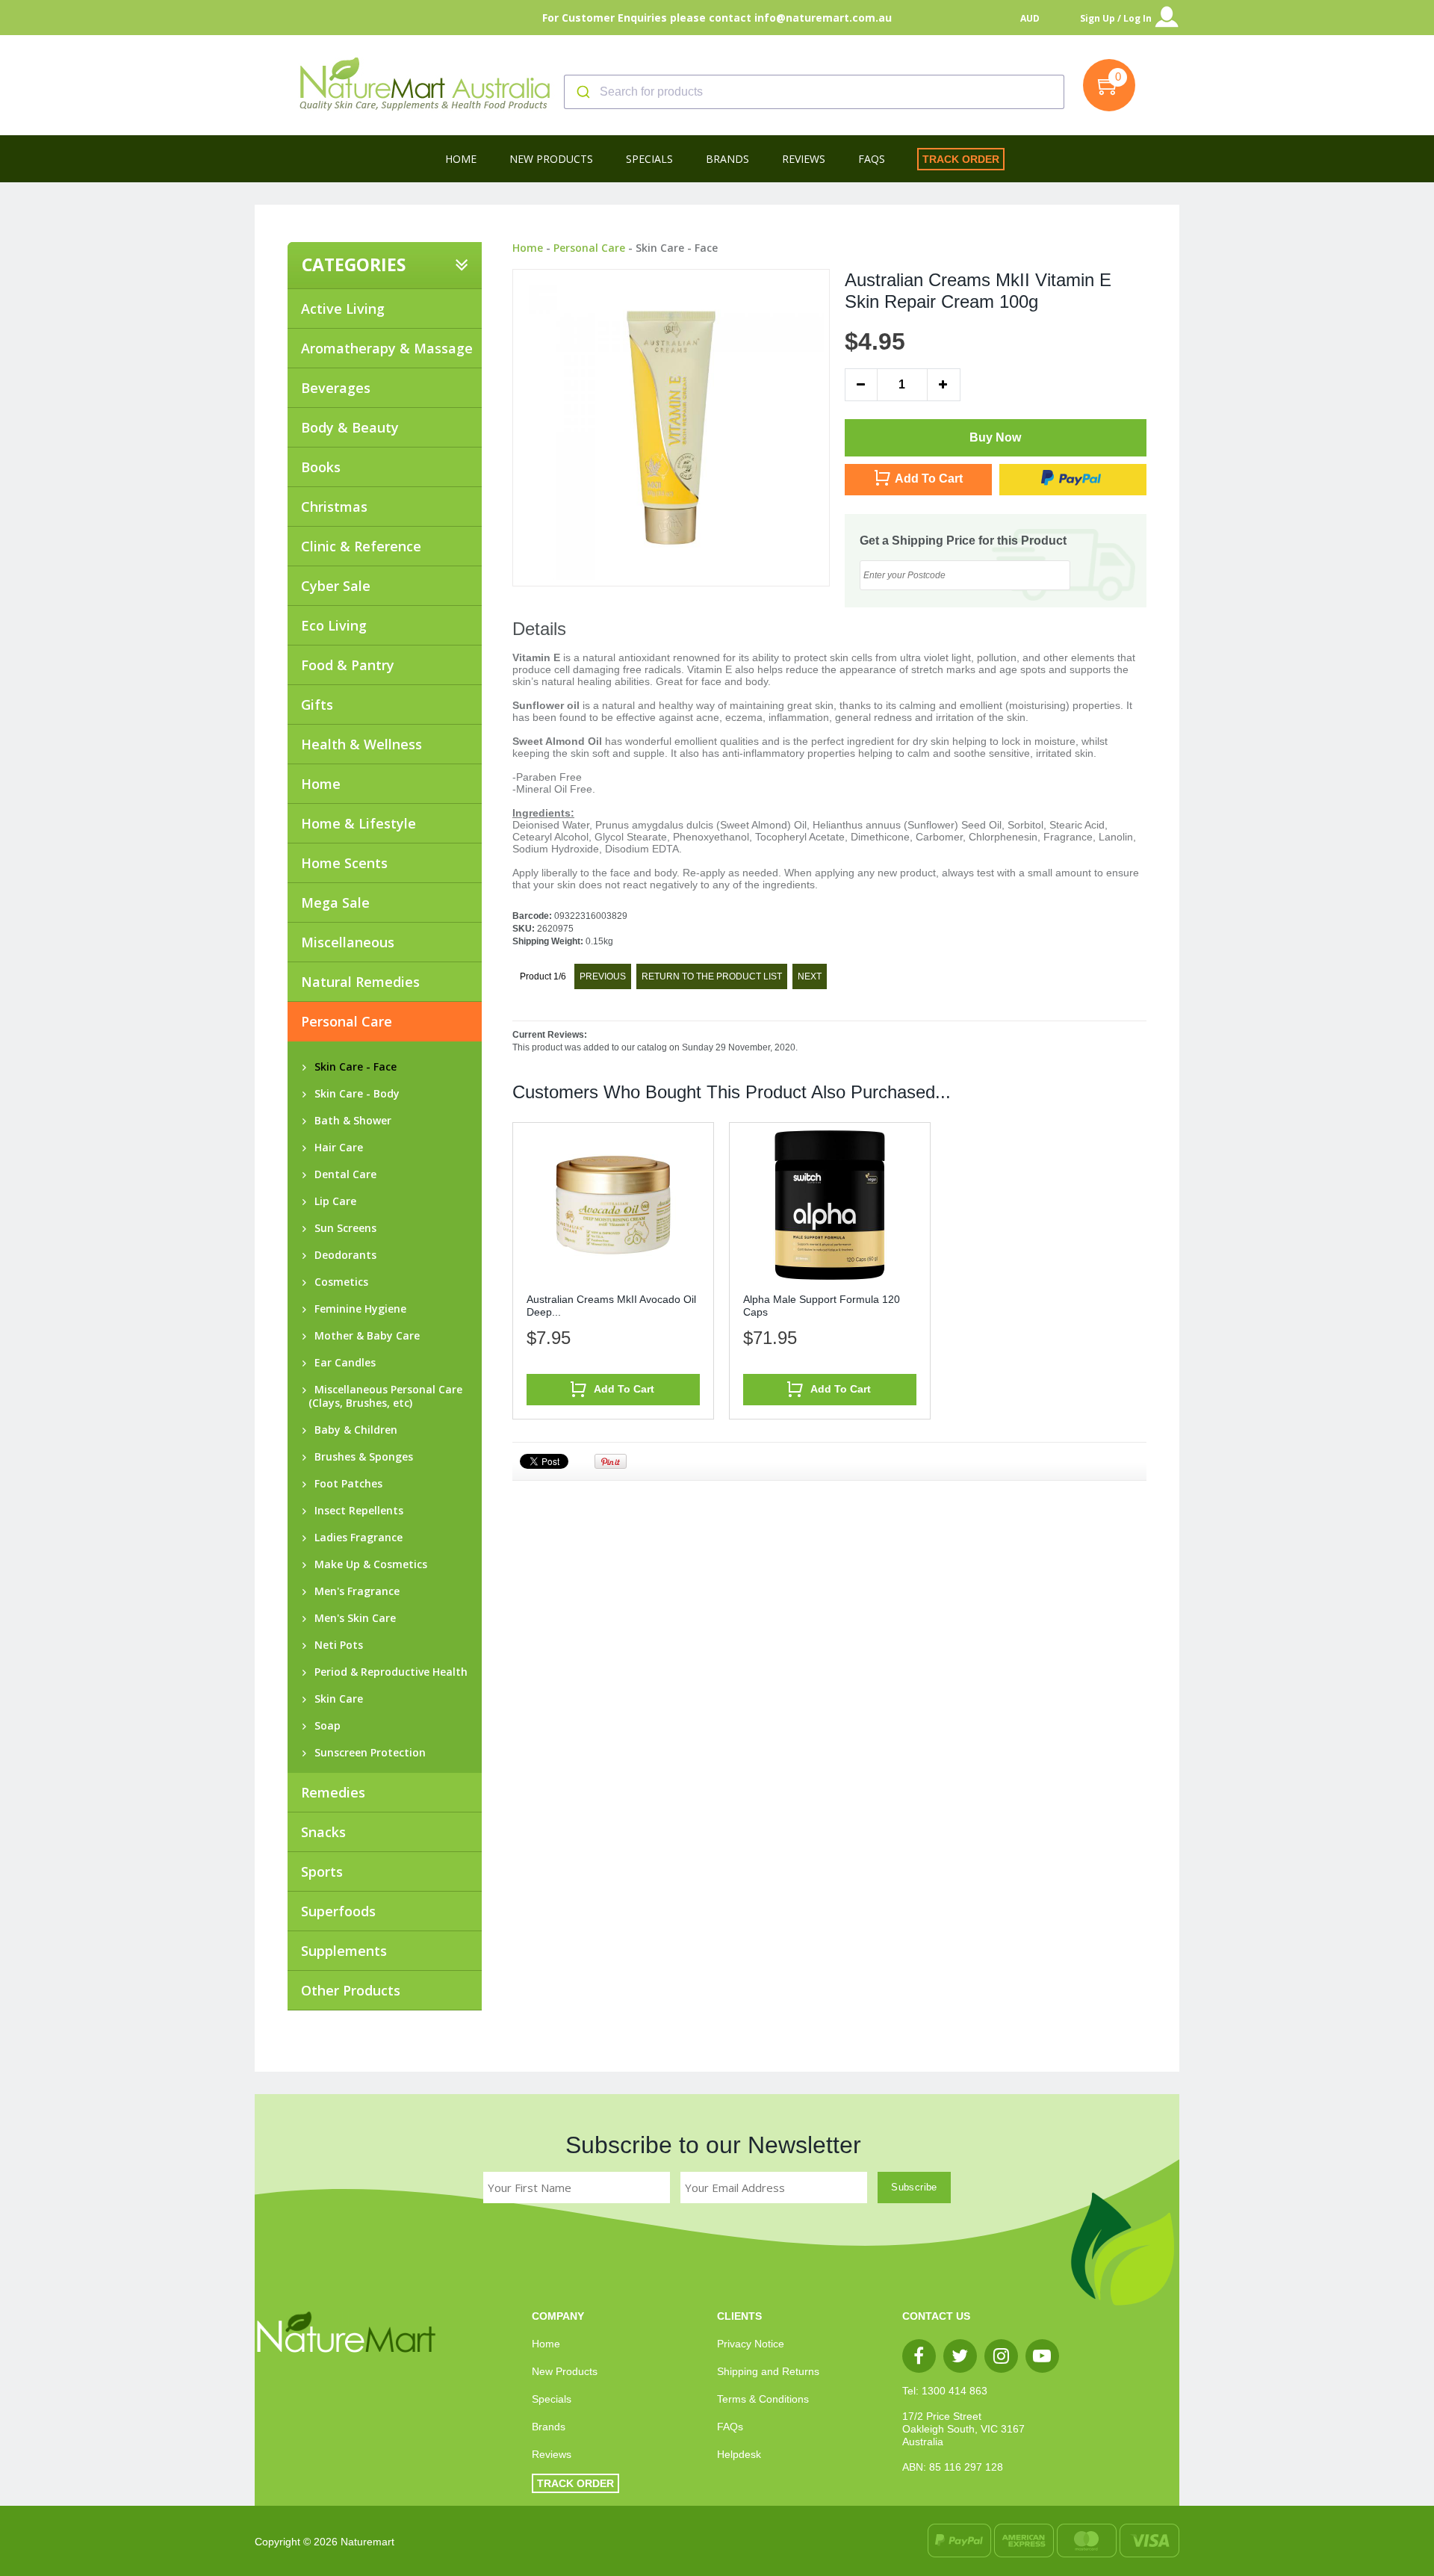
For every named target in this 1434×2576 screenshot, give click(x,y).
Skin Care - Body (354, 1094)
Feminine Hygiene (357, 1309)
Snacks (323, 1832)
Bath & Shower (350, 1121)
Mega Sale (335, 902)
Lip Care (332, 1201)
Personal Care (589, 248)
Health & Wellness (361, 744)
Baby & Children (353, 1430)
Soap (325, 1726)
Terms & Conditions (763, 2399)
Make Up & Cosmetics (368, 1564)
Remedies (333, 1792)
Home (321, 784)
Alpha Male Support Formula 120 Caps (822, 1306)
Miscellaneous (348, 942)
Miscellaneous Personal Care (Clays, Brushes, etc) (385, 1396)
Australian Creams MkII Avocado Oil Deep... (611, 1306)
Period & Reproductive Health (388, 1672)
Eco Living (334, 625)
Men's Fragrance (354, 1591)
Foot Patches (345, 1484)
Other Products (351, 1990)
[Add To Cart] (613, 1401)
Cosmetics (338, 1282)
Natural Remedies (360, 982)
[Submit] (582, 92)
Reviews (552, 2454)
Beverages (336, 388)
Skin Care (336, 1699)
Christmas (334, 507)
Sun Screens (342, 1228)
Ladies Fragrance (356, 1538)
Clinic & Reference (361, 546)
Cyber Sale (336, 586)
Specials (552, 2399)
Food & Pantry (348, 665)
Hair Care (336, 1148)
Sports (322, 1871)
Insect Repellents (356, 1511)
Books (321, 467)
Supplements (344, 1951)
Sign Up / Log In (1116, 18)
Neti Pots (336, 1645)
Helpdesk (739, 2454)
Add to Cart (929, 479)
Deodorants (342, 1255)
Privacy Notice (751, 2344)
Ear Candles (342, 1363)
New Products (565, 2371)
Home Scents (344, 863)
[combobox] (814, 92)
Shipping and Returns (768, 2371)
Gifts (317, 705)
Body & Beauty (350, 427)
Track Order (961, 159)
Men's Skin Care (352, 1618)
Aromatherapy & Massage (387, 348)
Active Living (343, 309)
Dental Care (342, 1174)
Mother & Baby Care (364, 1336)
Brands (549, 2427)
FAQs (730, 2427)
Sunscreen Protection (367, 1753)
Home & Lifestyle (358, 823)
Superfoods (338, 1911)
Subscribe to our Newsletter (713, 2145)
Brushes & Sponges (361, 1457)
